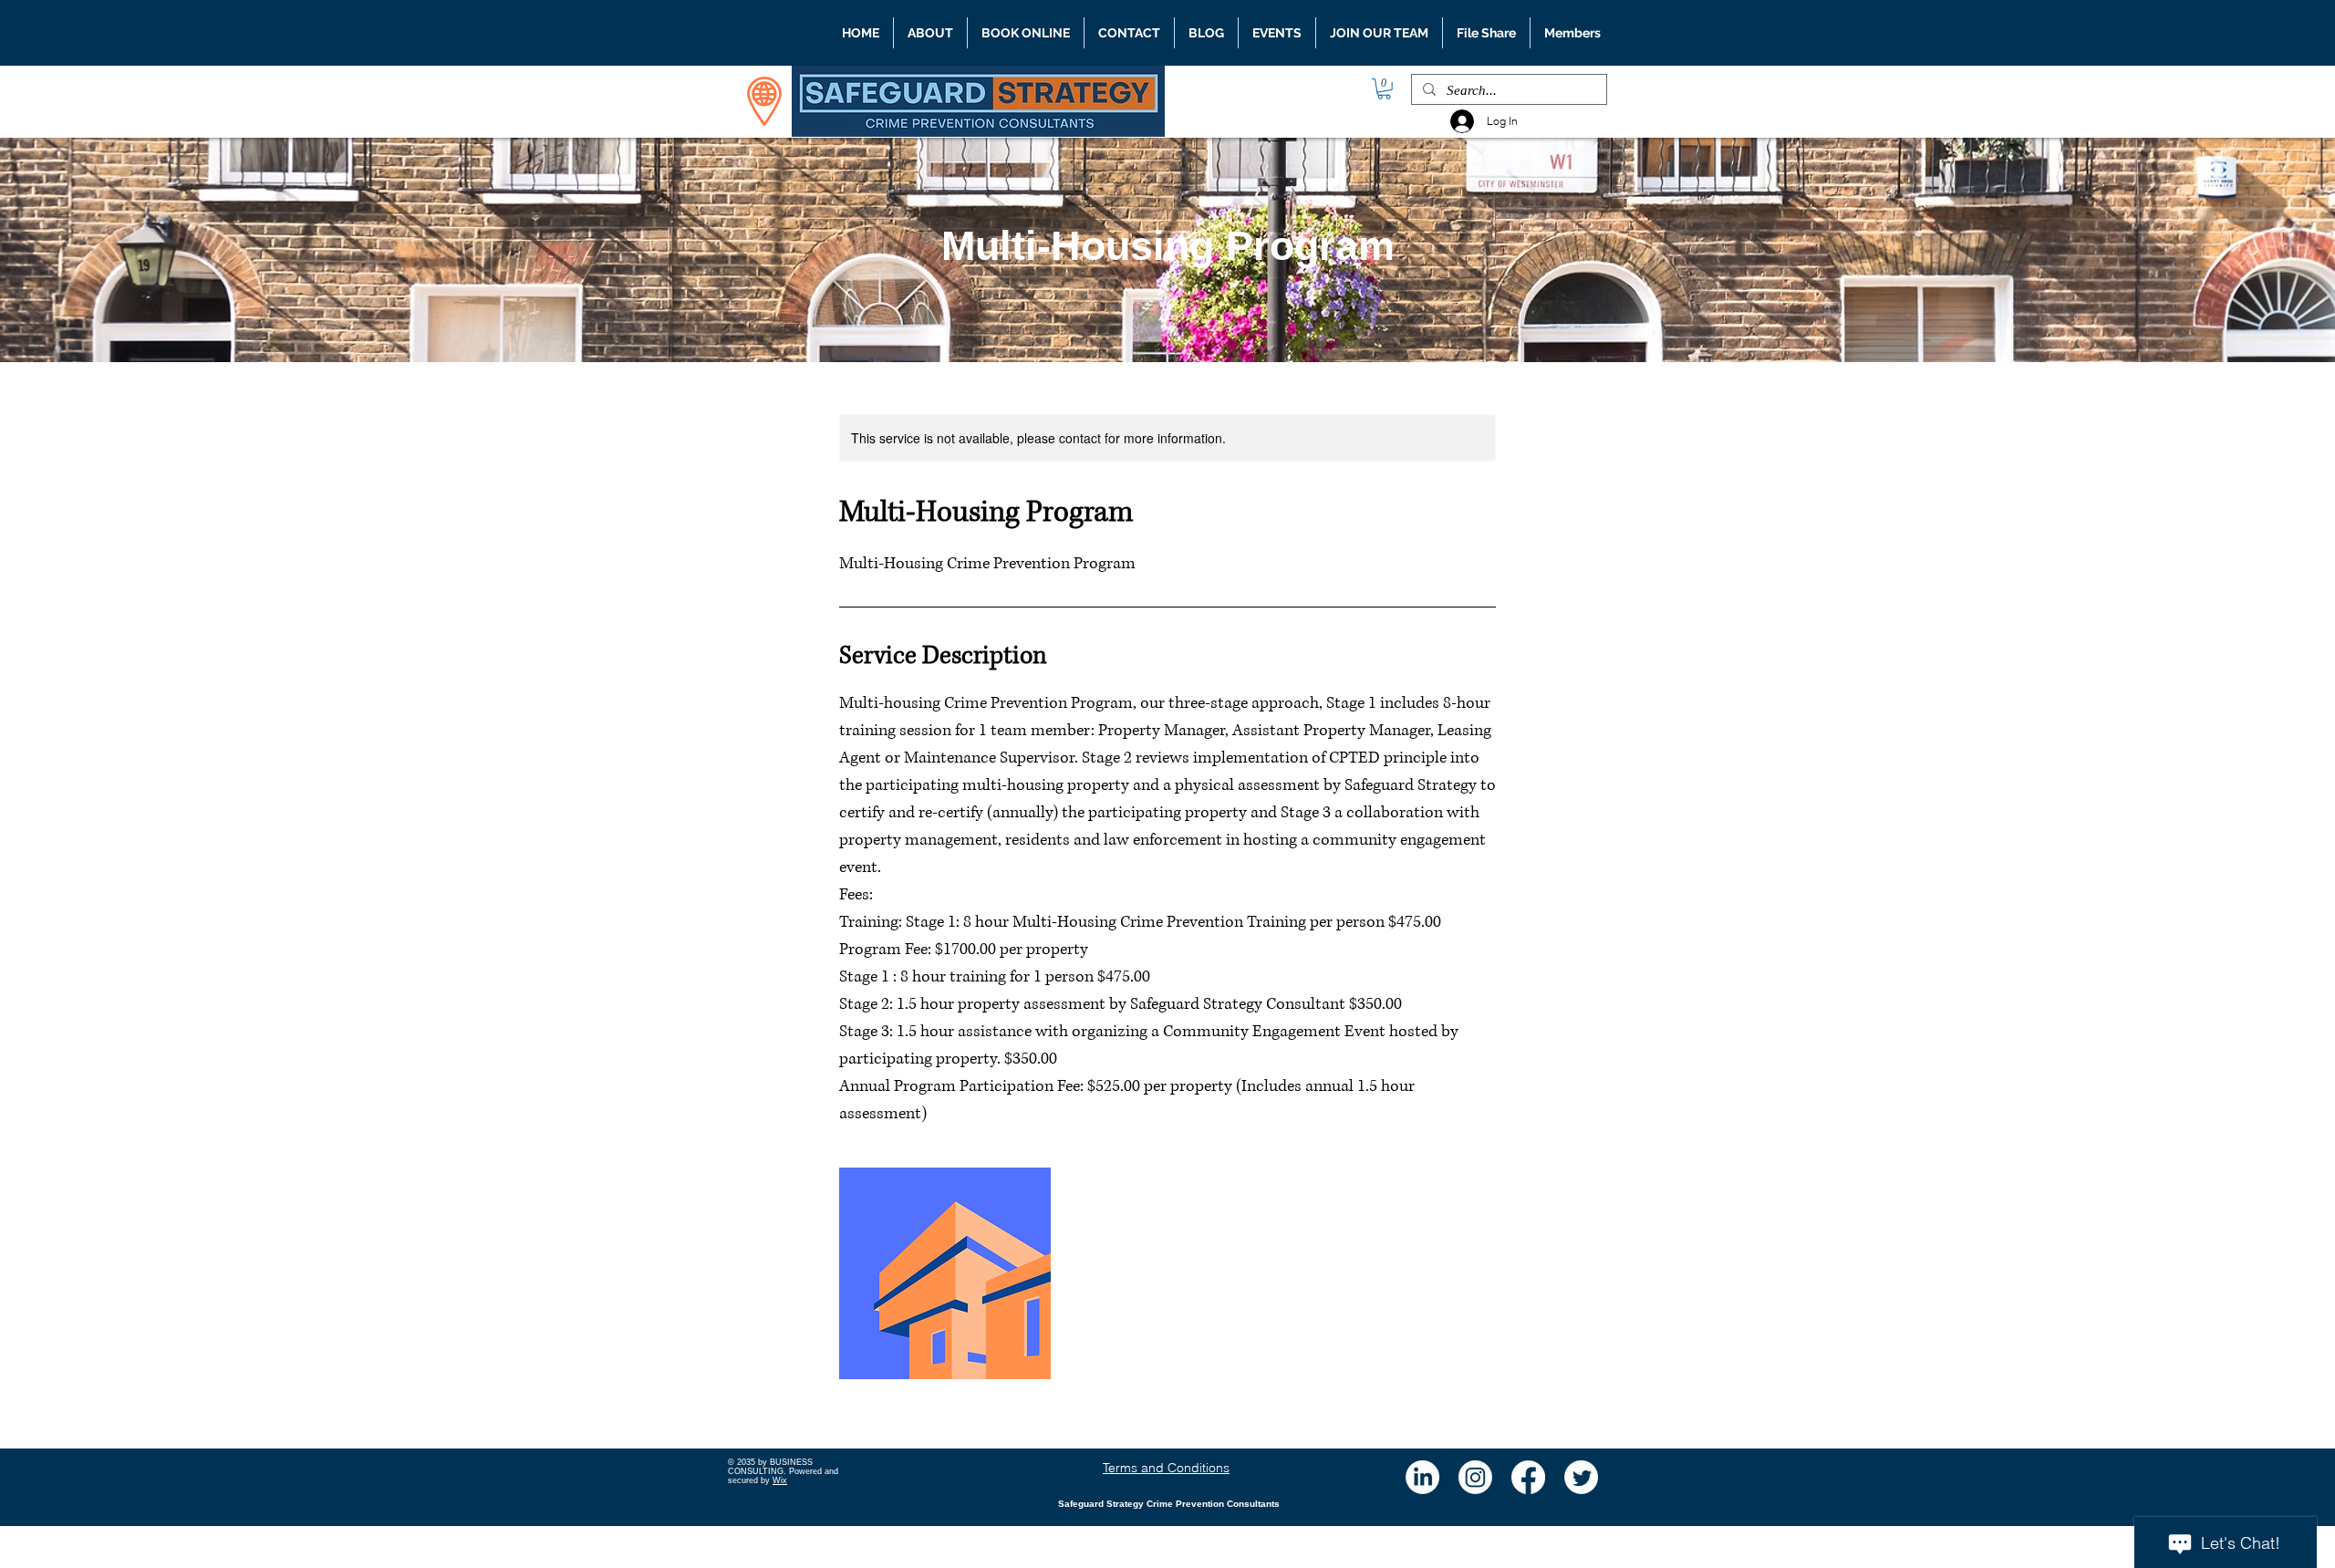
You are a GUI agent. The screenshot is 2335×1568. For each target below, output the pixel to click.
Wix (780, 1480)
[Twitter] (1581, 1477)
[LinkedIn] (1422, 1477)
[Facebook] (1528, 1477)
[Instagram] (1475, 1477)
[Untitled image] (945, 1273)
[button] (1384, 89)
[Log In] (1457, 121)
